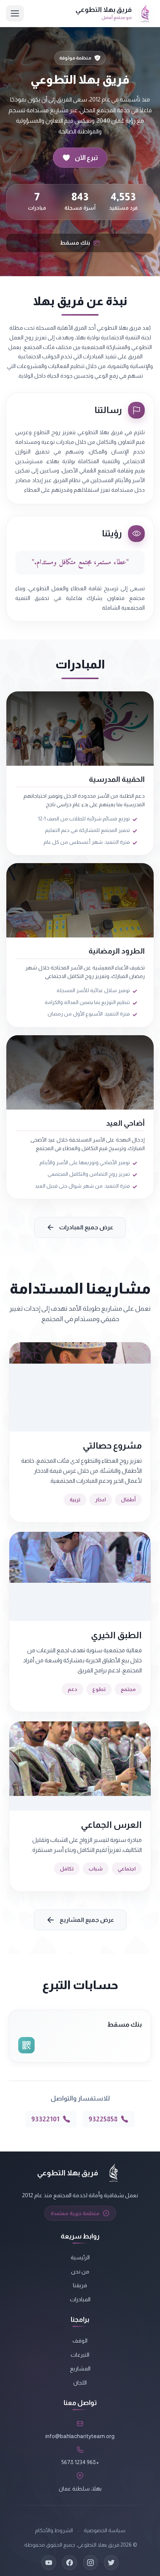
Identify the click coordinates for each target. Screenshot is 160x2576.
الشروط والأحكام (54, 2530)
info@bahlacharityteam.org (80, 2436)
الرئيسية (80, 2257)
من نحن (80, 2271)
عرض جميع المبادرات (86, 1227)
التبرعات (80, 2355)
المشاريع (80, 2368)
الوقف (80, 2341)
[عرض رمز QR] (26, 2045)
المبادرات (80, 2299)
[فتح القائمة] (15, 13)
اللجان (80, 2383)
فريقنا (80, 2285)
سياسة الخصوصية (105, 2530)
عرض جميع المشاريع (87, 1920)
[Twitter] (111, 2563)
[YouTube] (49, 2563)
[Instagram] (90, 2563)
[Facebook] (70, 2563)
